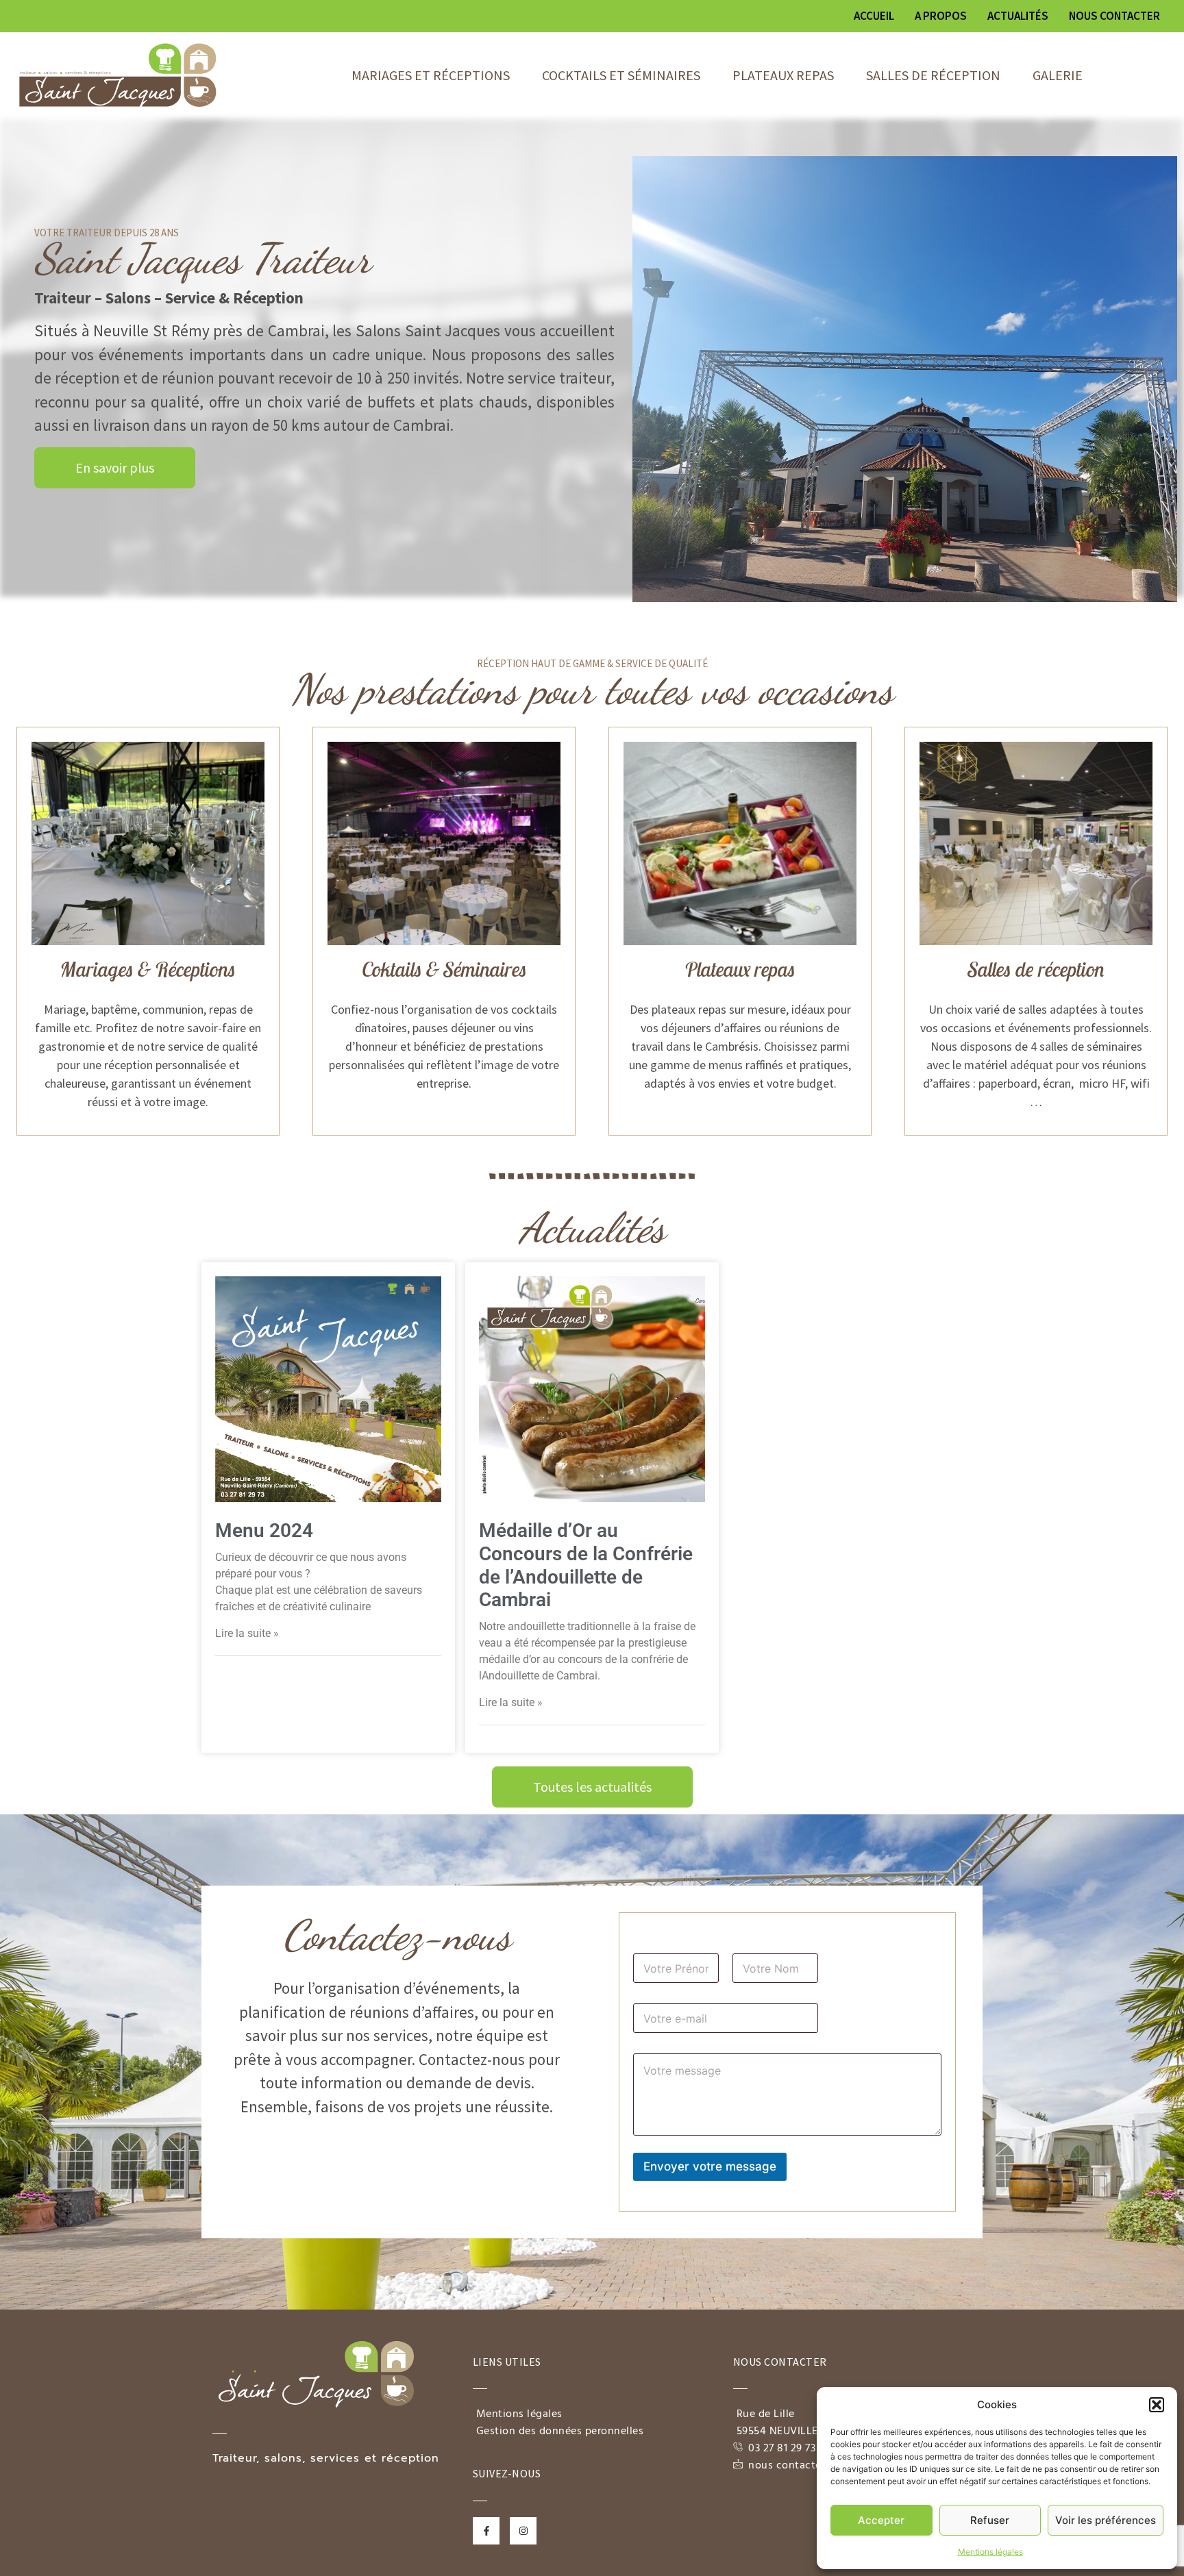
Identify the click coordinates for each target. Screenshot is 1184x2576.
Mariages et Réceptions (431, 75)
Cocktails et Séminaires (621, 75)
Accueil (874, 16)
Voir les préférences (1106, 2520)
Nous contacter (1114, 16)
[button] (1157, 2405)
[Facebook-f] (486, 2530)
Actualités (1018, 16)
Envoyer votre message (710, 2166)
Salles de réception (933, 75)
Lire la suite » (247, 1633)
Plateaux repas (783, 75)
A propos (941, 16)
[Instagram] (523, 2530)
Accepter (881, 2520)
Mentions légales (990, 2552)
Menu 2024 (264, 1530)
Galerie (1058, 75)
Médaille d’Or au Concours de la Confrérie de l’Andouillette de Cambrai (586, 1565)
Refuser (990, 2520)
